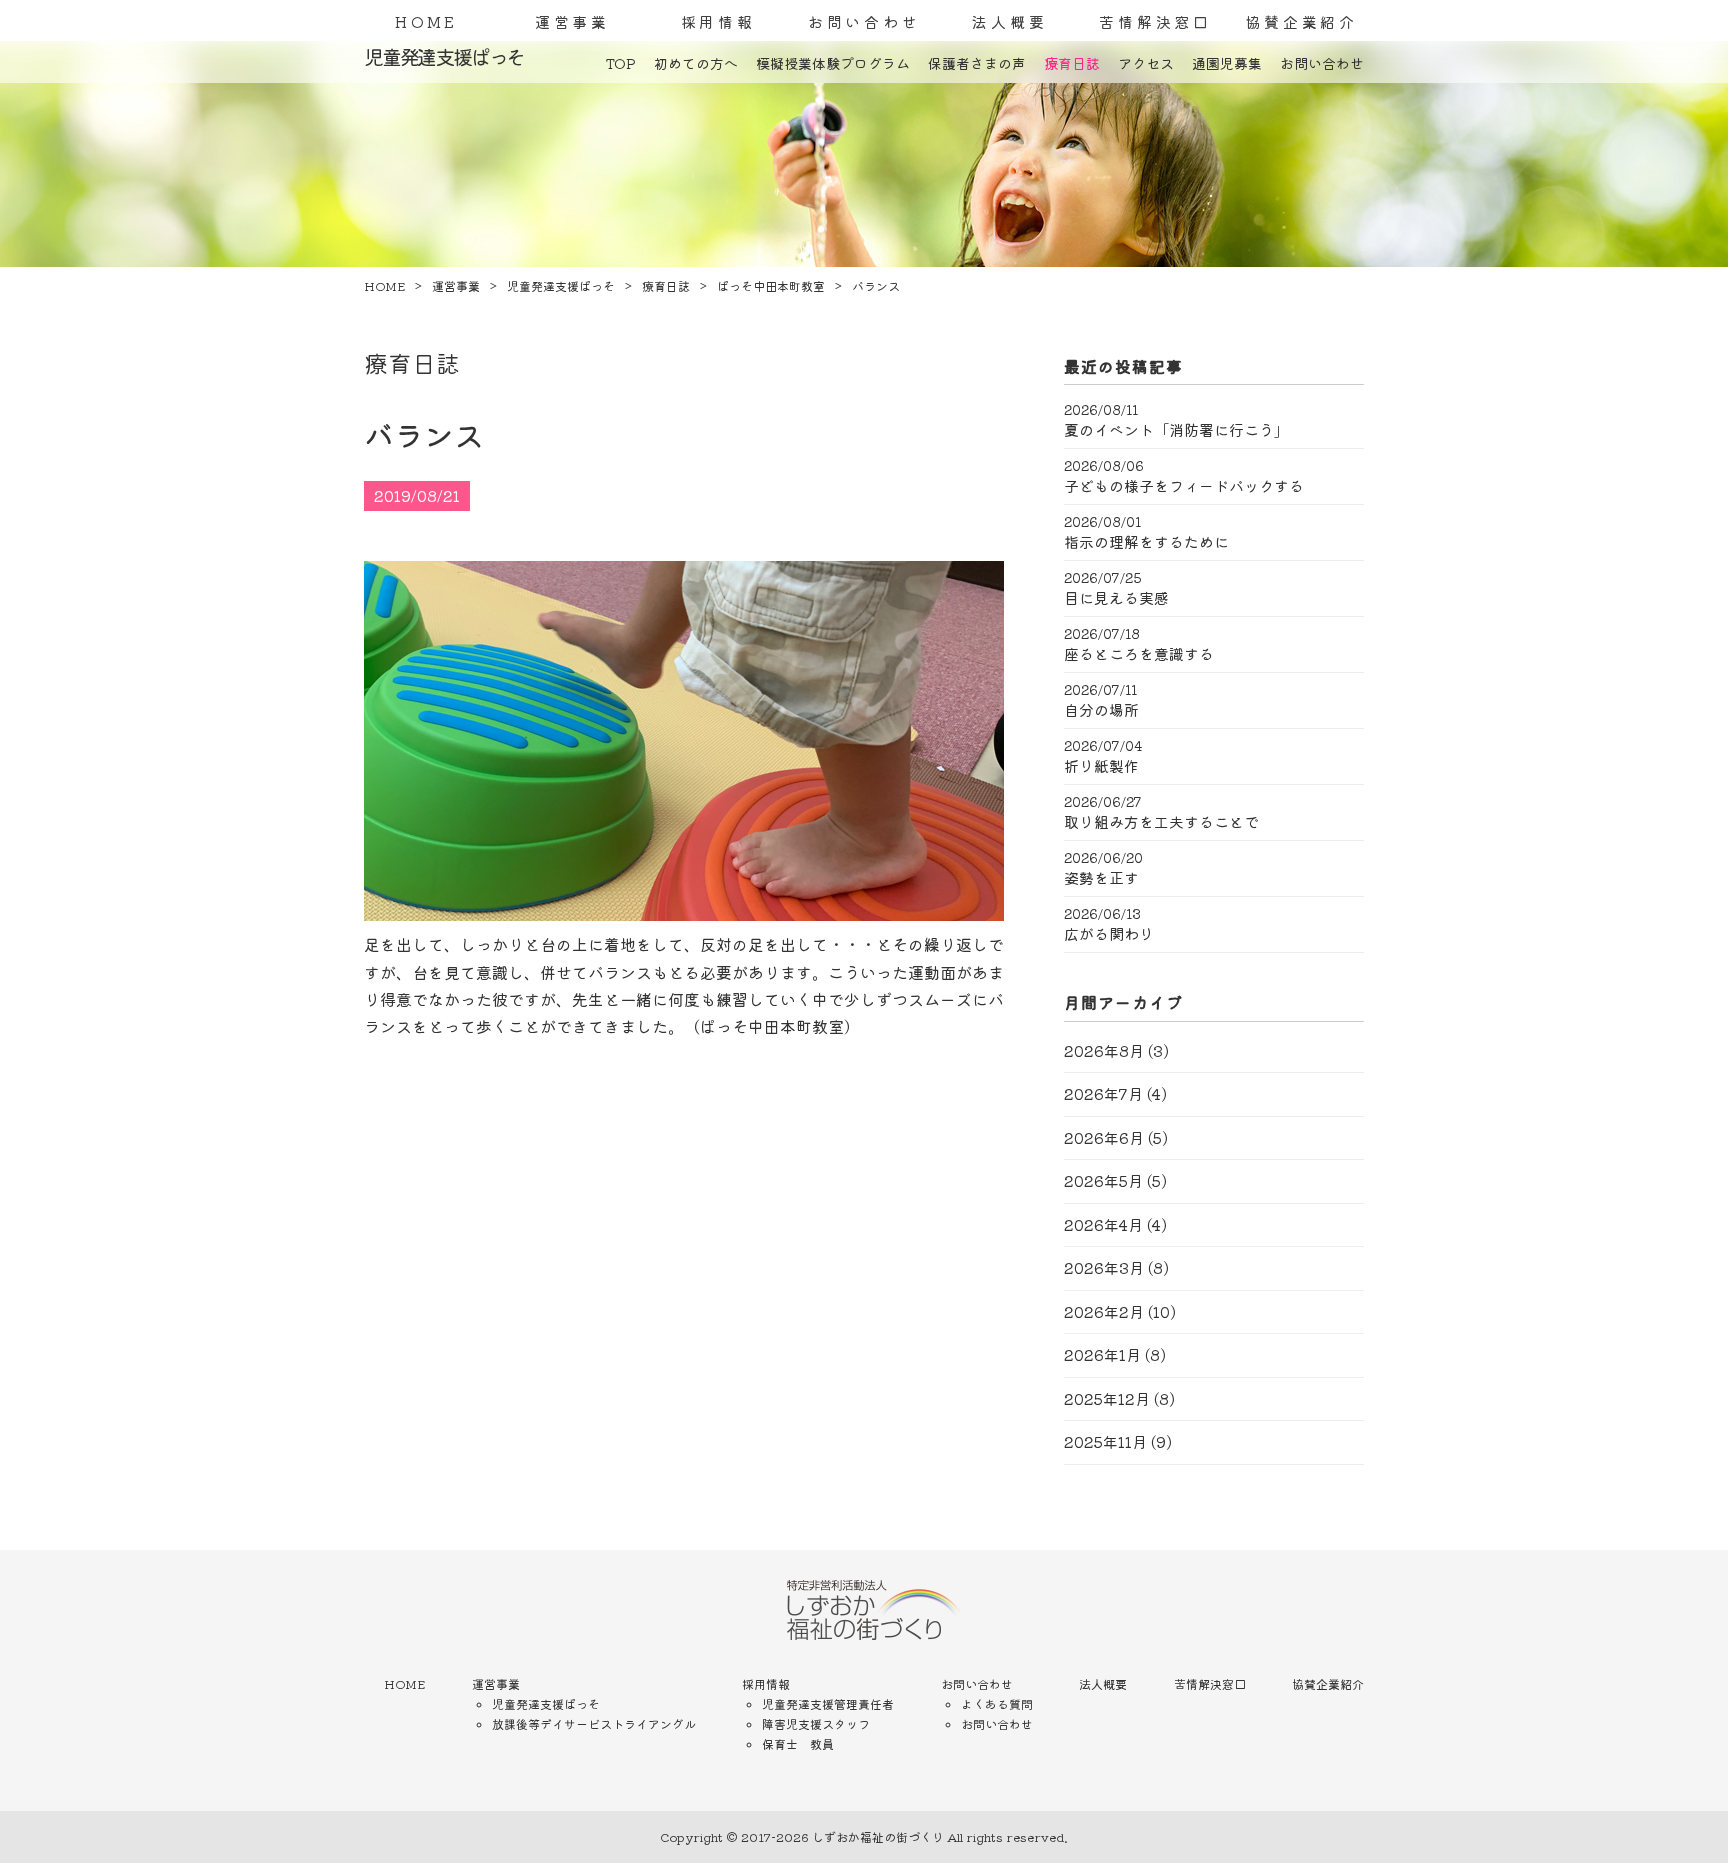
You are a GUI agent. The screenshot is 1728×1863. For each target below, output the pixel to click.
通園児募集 (1227, 63)
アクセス (1146, 63)
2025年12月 (1107, 1398)
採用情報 (718, 21)
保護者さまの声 (977, 63)
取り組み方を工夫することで (1161, 822)
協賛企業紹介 (1301, 21)
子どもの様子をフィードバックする (1184, 486)
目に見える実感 (1116, 598)
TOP (621, 63)
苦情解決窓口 (1155, 21)
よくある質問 (997, 1703)
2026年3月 (1104, 1267)
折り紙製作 (1101, 766)
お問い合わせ (864, 21)
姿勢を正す (1101, 878)
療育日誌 (1072, 63)
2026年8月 (1104, 1050)
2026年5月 (1103, 1180)
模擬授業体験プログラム (833, 63)
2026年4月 (1103, 1224)
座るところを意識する (1139, 654)
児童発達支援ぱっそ (546, 1703)
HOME (426, 21)
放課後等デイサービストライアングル (594, 1723)
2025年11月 (1105, 1441)
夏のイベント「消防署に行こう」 (1176, 430)
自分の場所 (1101, 710)
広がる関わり (1109, 934)
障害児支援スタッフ (816, 1723)
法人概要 (1009, 21)
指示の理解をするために (1146, 542)
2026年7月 (1103, 1093)
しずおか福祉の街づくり (878, 1836)
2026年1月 (1102, 1354)
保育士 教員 (798, 1743)
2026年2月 (1104, 1311)
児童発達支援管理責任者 (828, 1703)
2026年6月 (1104, 1137)
